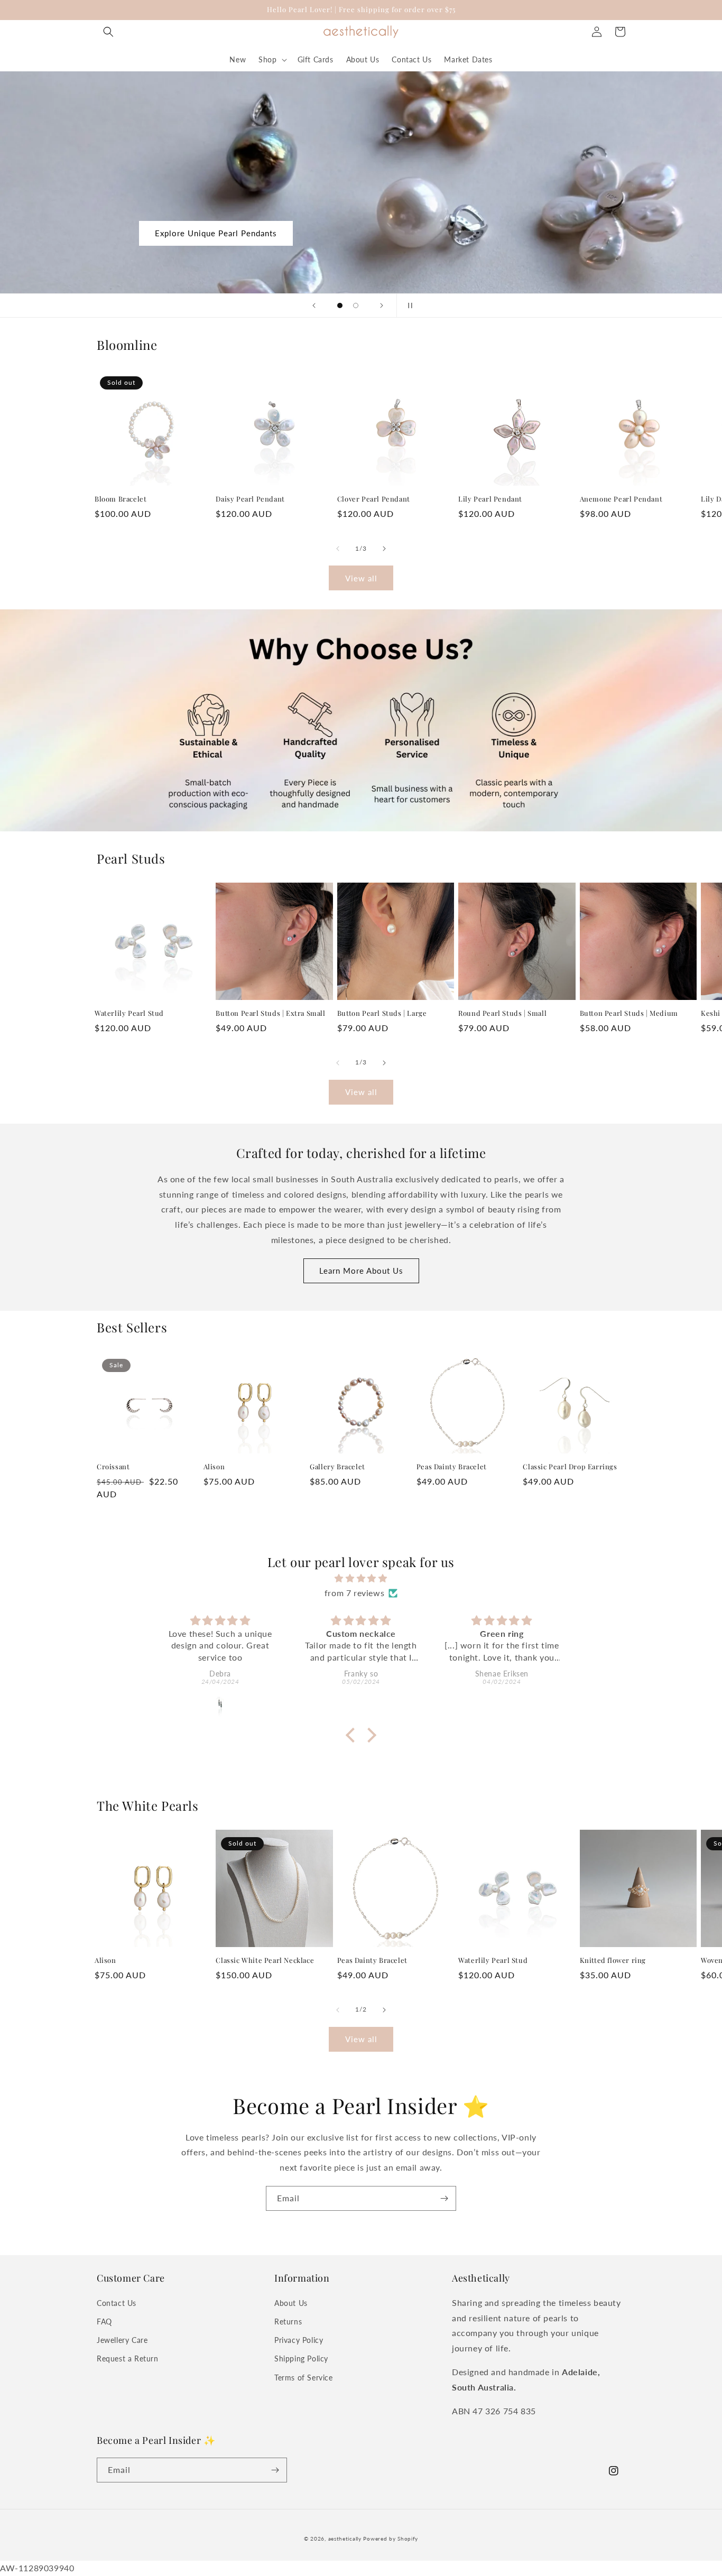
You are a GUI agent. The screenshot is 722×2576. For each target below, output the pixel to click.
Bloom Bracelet (121, 499)
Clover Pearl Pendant (374, 499)
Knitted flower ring (613, 1960)
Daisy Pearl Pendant (250, 499)
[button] (108, 32)
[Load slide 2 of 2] (356, 305)
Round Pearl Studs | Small (502, 1013)
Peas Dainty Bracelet (452, 1467)
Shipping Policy (301, 2359)
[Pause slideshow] (408, 305)
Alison (214, 1467)
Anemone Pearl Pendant (621, 499)
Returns (288, 2322)
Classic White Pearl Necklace (265, 1960)
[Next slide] (382, 305)
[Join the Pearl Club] (444, 2198)
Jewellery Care (122, 2340)
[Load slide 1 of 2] (340, 305)
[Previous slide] (314, 305)
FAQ (104, 2322)
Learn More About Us (361, 1271)
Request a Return (128, 2359)
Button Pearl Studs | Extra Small (270, 1013)
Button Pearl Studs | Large (382, 1013)
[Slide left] (338, 549)
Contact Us (117, 2303)
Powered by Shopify (391, 2538)
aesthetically (345, 2538)
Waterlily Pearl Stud (129, 1013)
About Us (291, 2303)
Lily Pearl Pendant (490, 499)
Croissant (113, 1467)
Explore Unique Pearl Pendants (216, 233)
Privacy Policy (299, 2340)
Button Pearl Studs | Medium (629, 1013)
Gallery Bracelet (337, 1467)
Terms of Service (304, 2378)
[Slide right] (384, 549)
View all (361, 578)
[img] (361, 1578)
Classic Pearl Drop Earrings (570, 1467)
